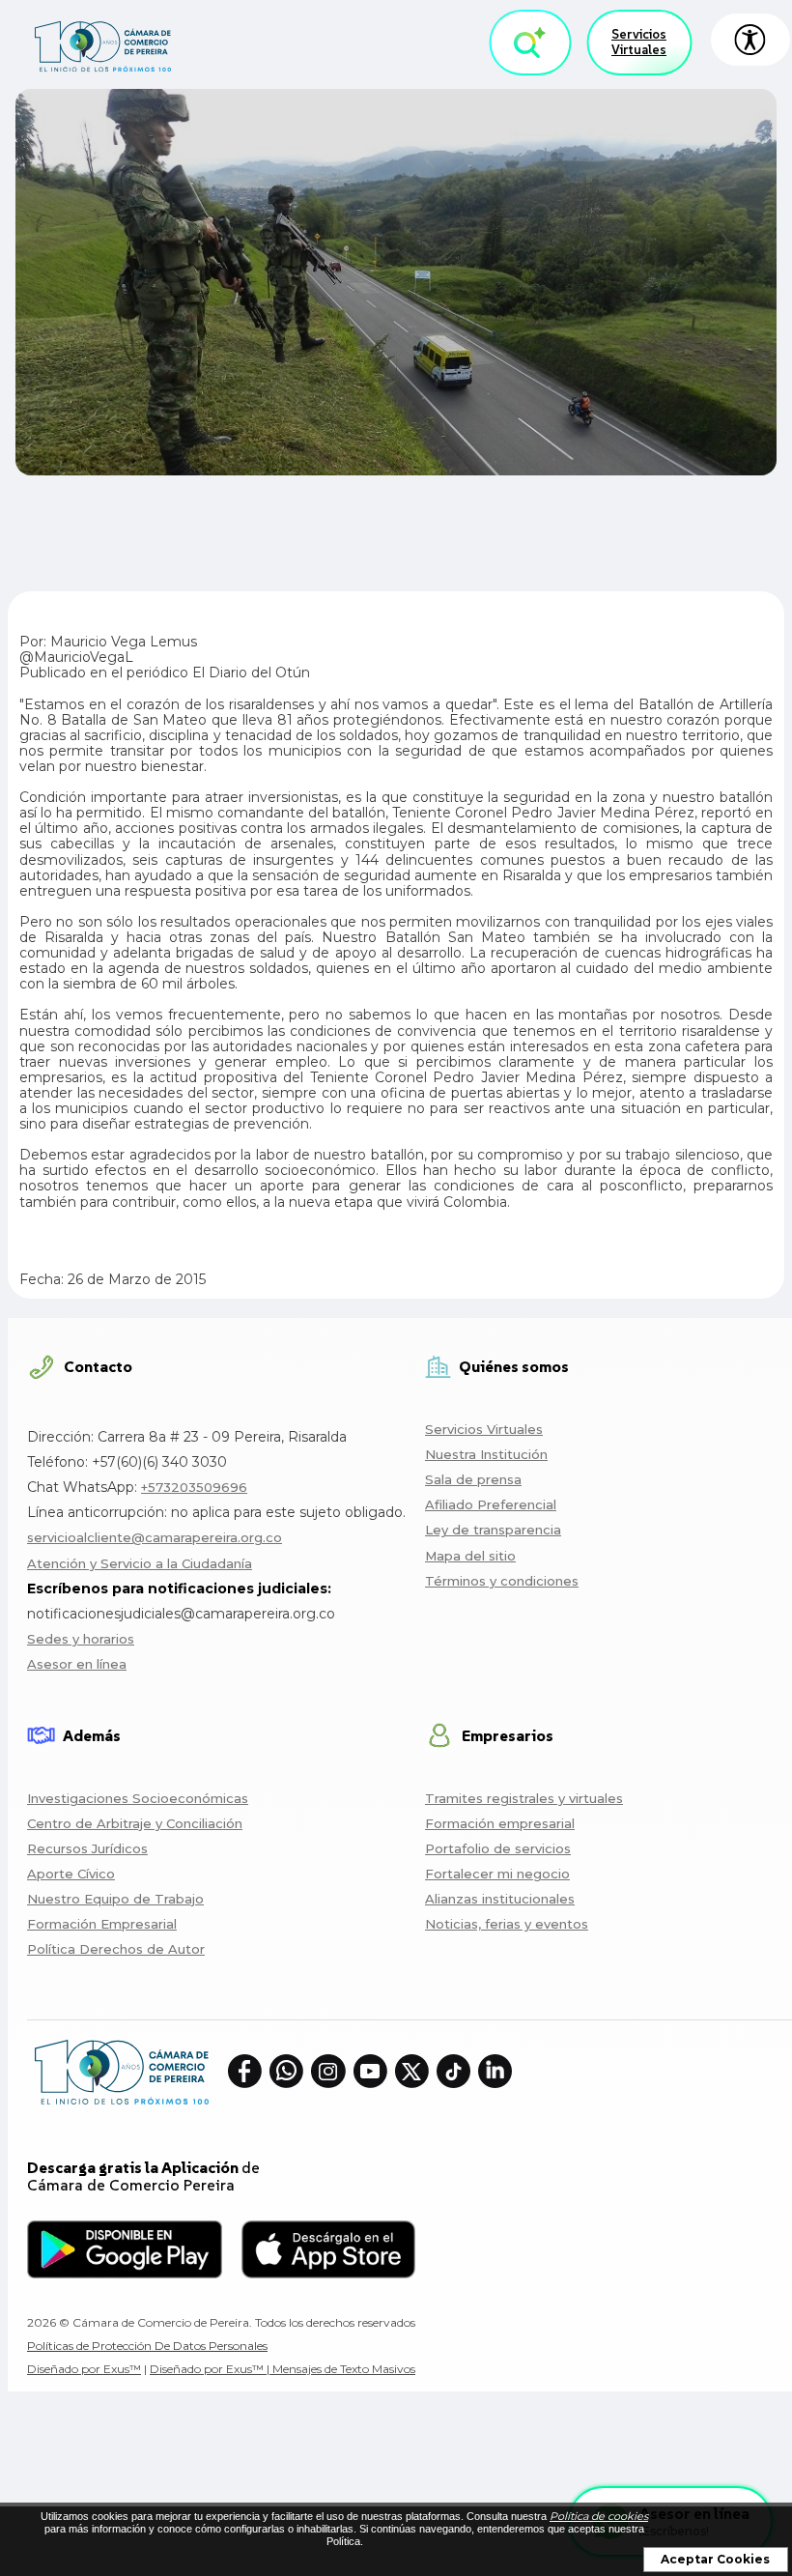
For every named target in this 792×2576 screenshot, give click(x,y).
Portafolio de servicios (498, 1848)
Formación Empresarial (102, 1924)
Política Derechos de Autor (116, 1949)
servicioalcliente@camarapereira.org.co (155, 1537)
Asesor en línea (77, 1664)
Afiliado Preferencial (491, 1504)
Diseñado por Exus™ (84, 2369)
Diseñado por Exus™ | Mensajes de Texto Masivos (283, 2369)
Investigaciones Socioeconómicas (138, 1798)
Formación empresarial (500, 1823)
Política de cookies (599, 2516)
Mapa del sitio (470, 1556)
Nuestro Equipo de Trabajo (115, 1899)
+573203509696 (194, 1487)
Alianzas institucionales (500, 1899)
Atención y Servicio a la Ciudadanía (140, 1563)
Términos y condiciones (502, 1581)
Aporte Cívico (71, 1874)
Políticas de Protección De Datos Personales (147, 2346)
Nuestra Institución (486, 1454)
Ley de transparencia (493, 1530)
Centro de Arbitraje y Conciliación (135, 1823)
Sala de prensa (473, 1479)
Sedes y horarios (81, 1639)
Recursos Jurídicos (87, 1848)
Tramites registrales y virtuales (524, 1798)
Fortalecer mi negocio (497, 1874)
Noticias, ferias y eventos (507, 1924)
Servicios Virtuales (639, 42)
